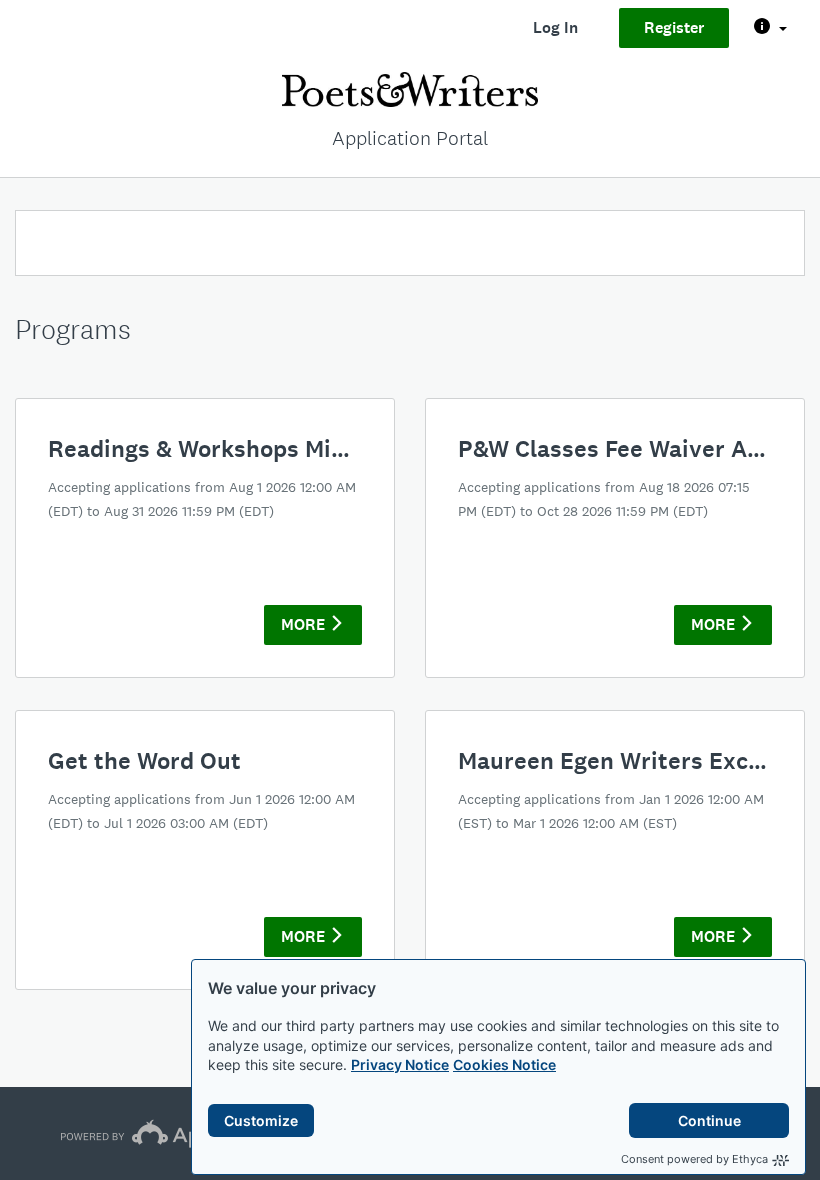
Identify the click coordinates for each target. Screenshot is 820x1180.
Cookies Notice (504, 1064)
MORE (305, 624)
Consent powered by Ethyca (694, 1159)
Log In (555, 27)
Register (674, 27)
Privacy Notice (400, 1064)
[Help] (770, 28)
